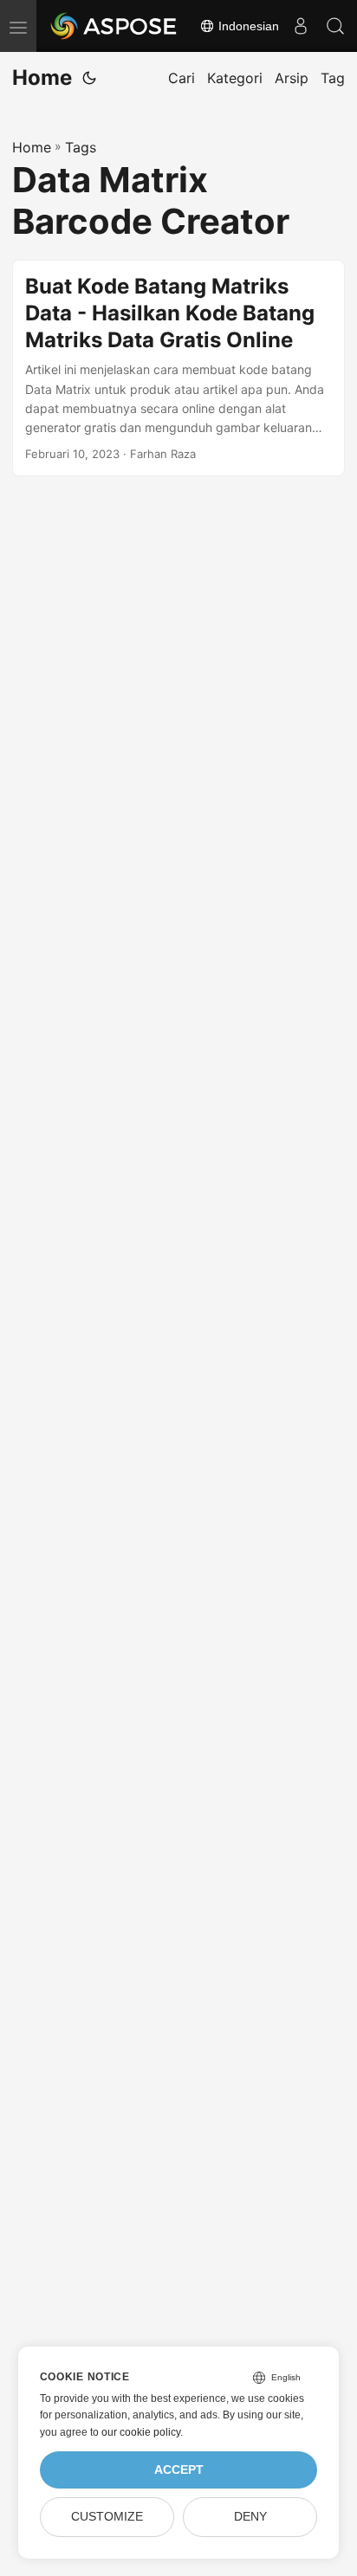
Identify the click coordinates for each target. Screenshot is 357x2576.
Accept (179, 2470)
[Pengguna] (301, 26)
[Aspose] (114, 26)
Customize (107, 2517)
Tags (81, 147)
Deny (250, 2517)
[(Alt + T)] (89, 78)
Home (42, 77)
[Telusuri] (335, 26)
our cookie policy (141, 2432)
